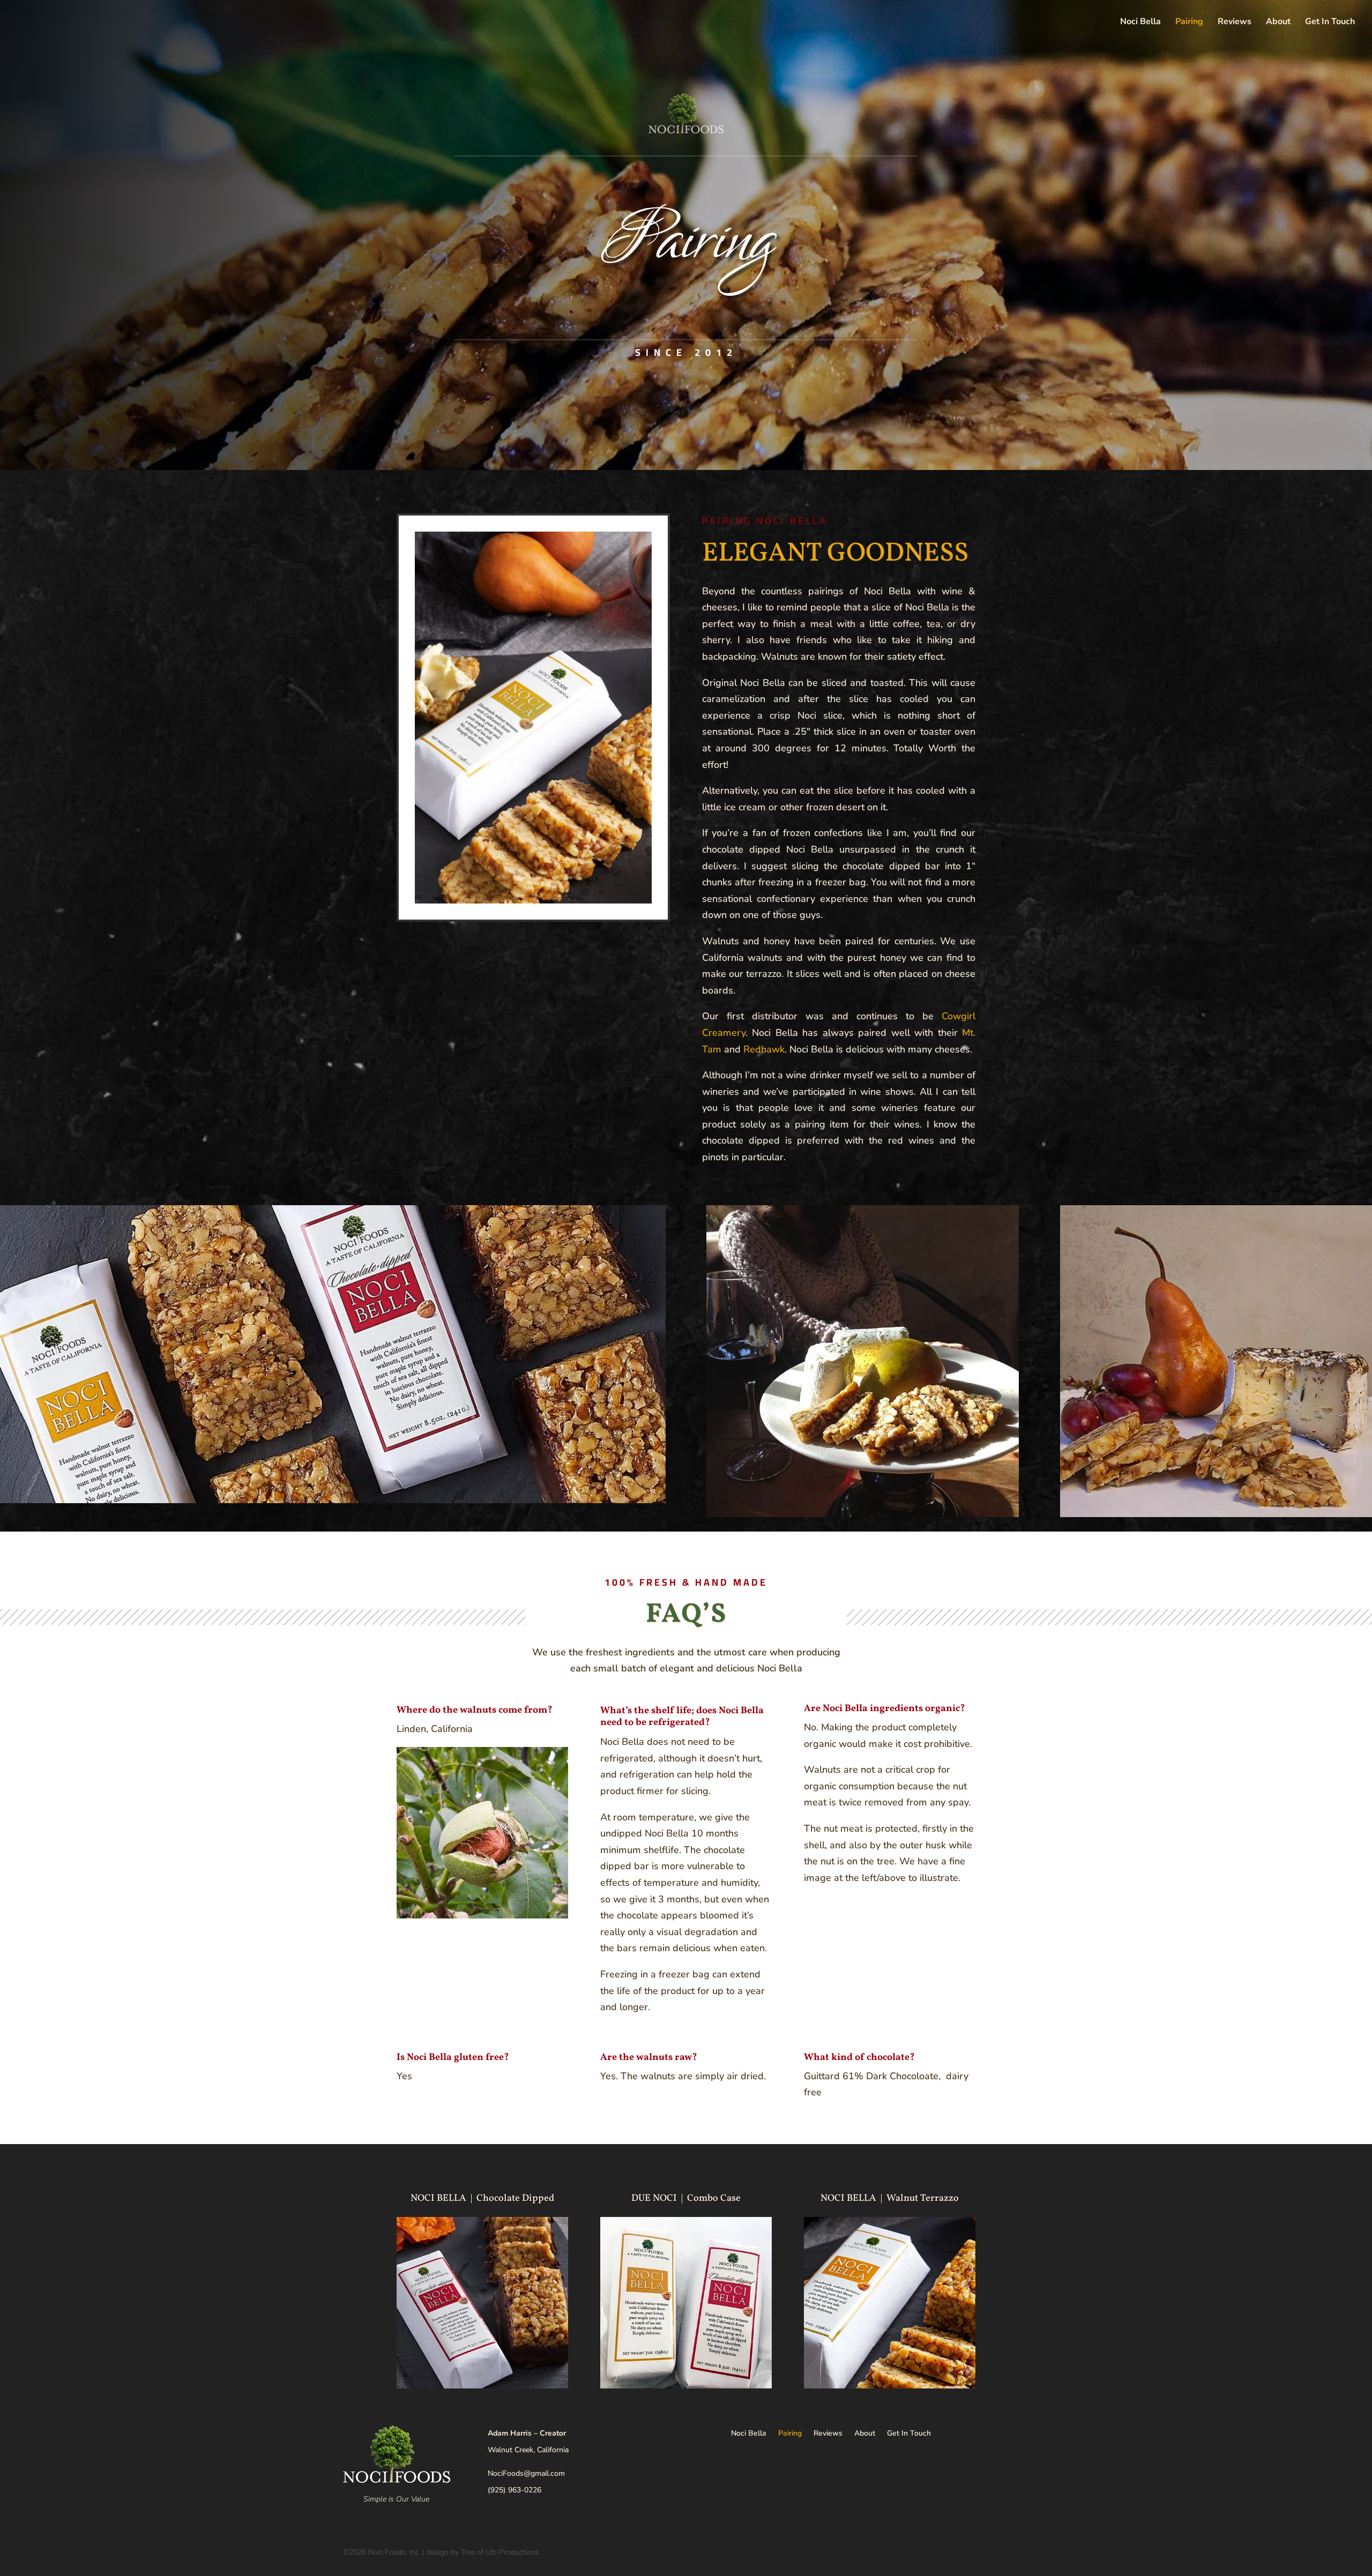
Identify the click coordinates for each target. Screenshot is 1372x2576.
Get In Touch (1330, 23)
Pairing (1189, 23)
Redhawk (764, 1049)
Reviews (1235, 23)
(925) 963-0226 (514, 2490)
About (1278, 23)
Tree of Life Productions (500, 2552)
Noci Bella (1140, 23)
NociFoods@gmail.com (526, 2473)
